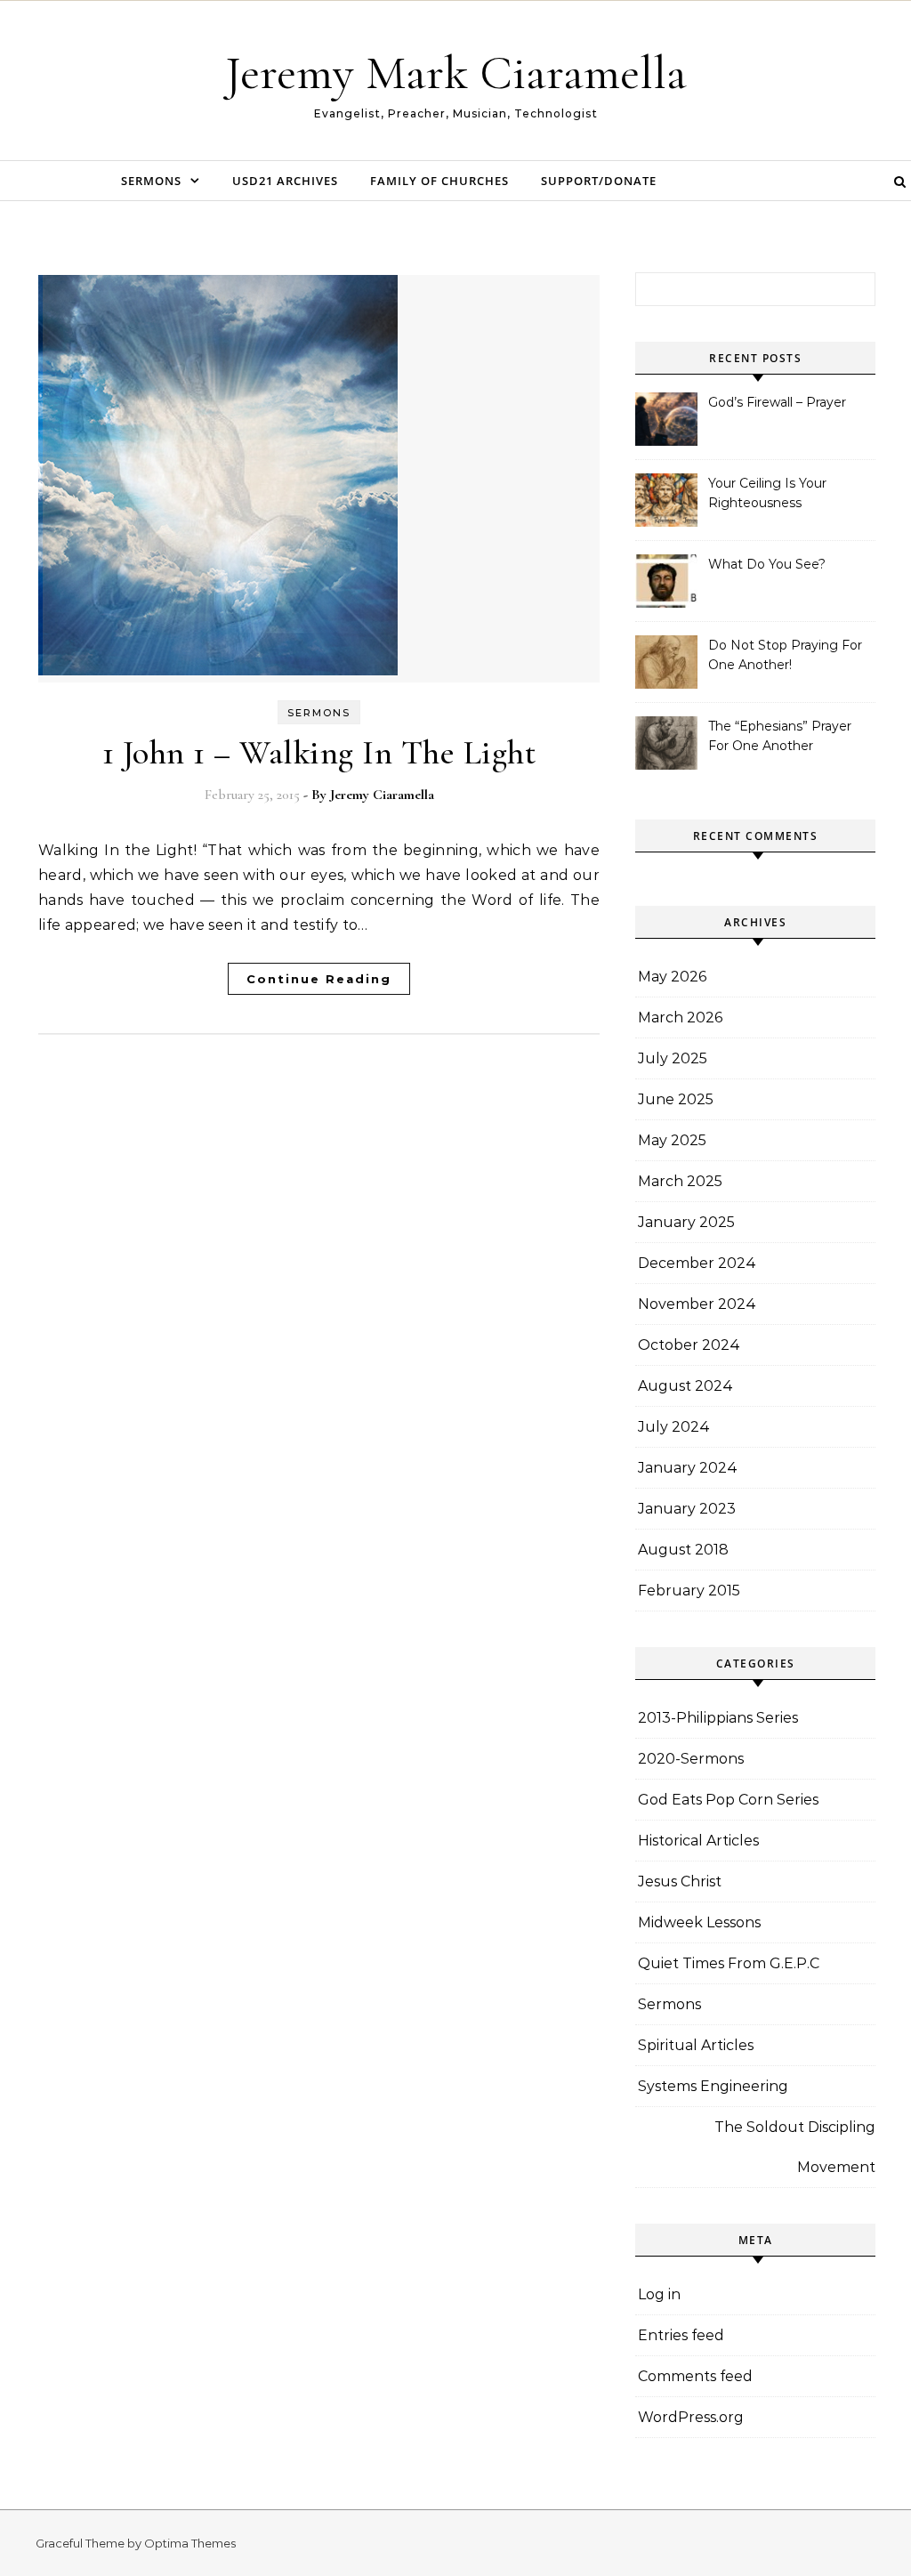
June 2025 (676, 1099)
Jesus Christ (680, 1882)
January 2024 (688, 1468)
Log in (659, 2294)
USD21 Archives (285, 181)
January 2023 (687, 1509)
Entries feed (681, 2335)
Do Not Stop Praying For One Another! (785, 655)
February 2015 (689, 1591)
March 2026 (680, 1017)
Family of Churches (439, 181)
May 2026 (672, 977)
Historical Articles (698, 1841)
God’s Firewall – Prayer (777, 402)
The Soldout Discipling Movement (795, 2147)
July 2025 (673, 1058)
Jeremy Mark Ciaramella (456, 73)
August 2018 (683, 1550)
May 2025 (672, 1140)
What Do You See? (767, 564)
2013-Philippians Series (718, 1718)
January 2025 (686, 1222)
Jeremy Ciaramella (382, 795)
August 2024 (685, 1386)
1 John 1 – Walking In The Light (319, 753)
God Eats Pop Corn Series (728, 1800)
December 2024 (697, 1263)
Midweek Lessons (699, 1922)
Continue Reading (319, 979)
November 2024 (697, 1304)
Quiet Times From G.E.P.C (729, 1963)
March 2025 (680, 1181)
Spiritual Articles (696, 2045)
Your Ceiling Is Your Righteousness (767, 493)
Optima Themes (190, 2543)
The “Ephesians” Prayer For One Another (780, 736)
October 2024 (689, 1345)
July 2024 (674, 1427)
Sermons (151, 181)
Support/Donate (599, 181)
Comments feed (695, 2376)
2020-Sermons (691, 1759)
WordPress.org (691, 2417)
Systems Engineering (713, 2086)
